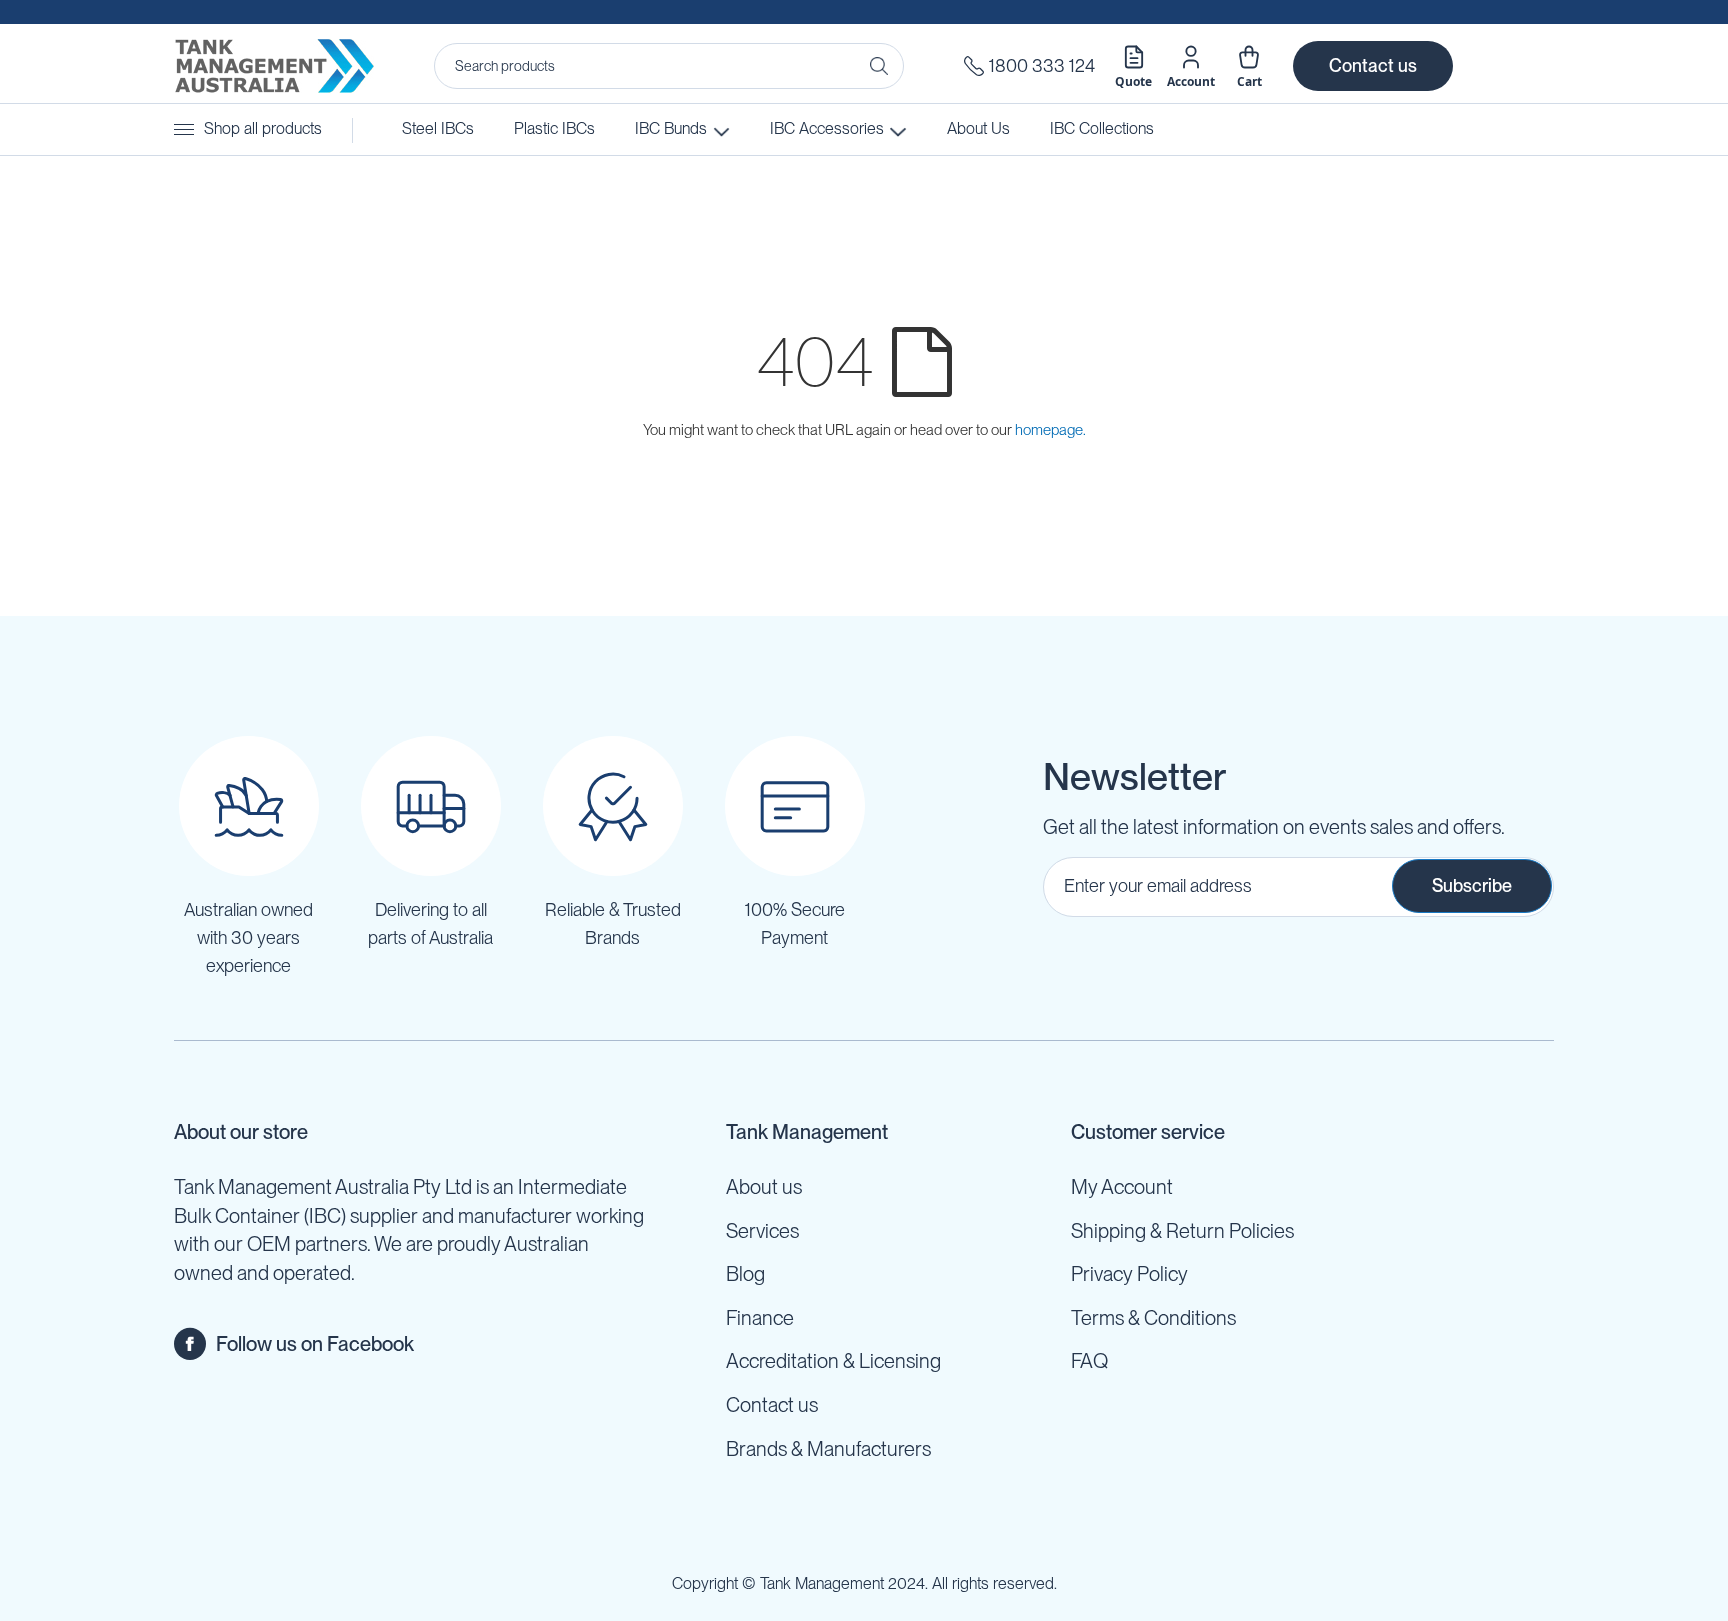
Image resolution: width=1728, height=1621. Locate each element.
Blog (745, 1274)
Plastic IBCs (554, 128)
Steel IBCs (438, 128)
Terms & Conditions (1153, 1318)
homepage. (1050, 430)
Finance (760, 1318)
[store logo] (274, 66)
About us (764, 1187)
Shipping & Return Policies (1182, 1231)
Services (762, 1231)
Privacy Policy (1129, 1274)
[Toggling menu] (184, 129)
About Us (978, 128)
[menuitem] (1102, 129)
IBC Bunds (671, 128)
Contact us (1373, 65)
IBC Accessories (825, 128)
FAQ (1089, 1361)
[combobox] (669, 66)
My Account (1122, 1187)
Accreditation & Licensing (833, 1361)
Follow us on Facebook (315, 1344)
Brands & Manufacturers (828, 1449)
